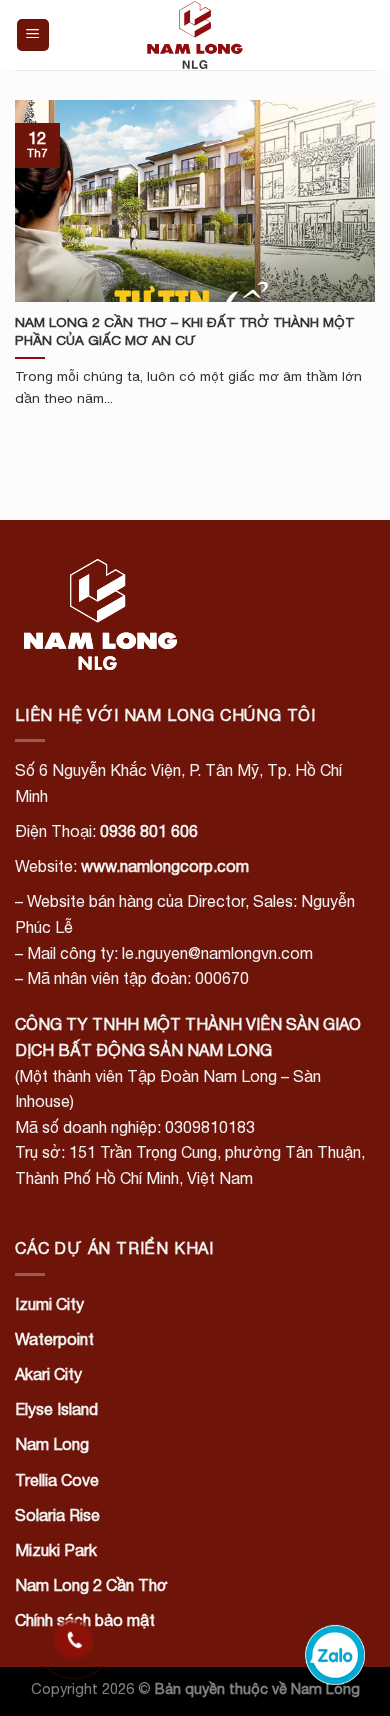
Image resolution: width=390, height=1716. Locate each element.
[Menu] (33, 35)
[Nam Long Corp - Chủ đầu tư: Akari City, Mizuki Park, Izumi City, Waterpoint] (195, 35)
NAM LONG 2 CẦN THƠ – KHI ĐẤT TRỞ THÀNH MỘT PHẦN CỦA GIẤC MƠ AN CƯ (184, 331)
